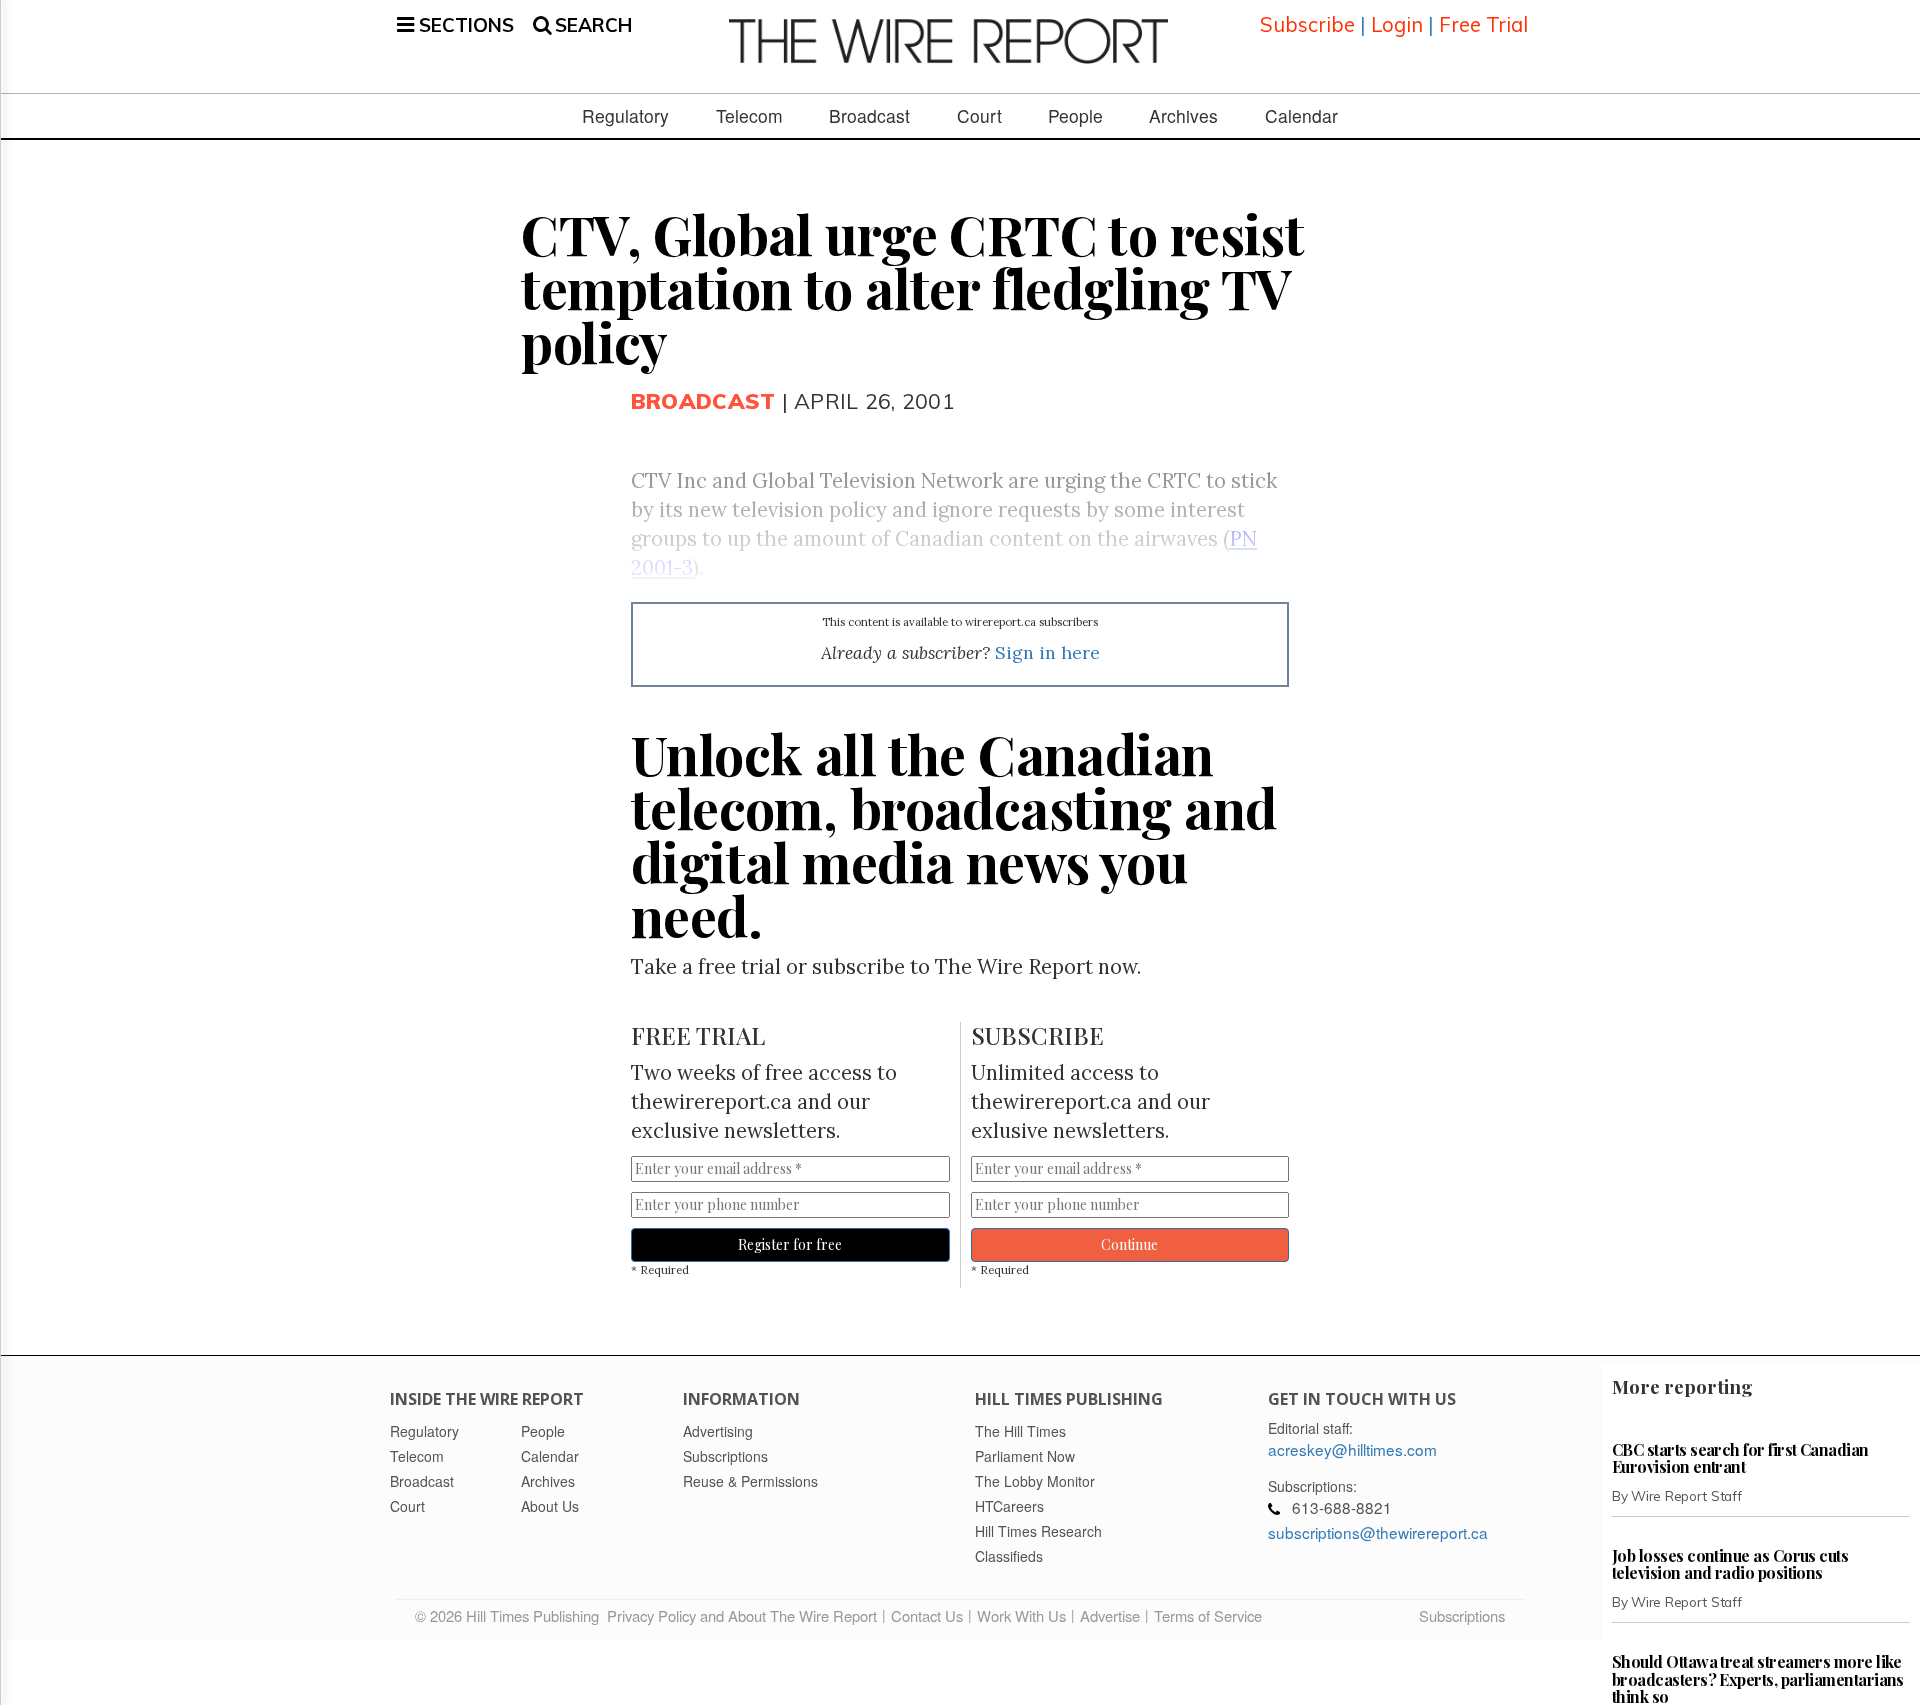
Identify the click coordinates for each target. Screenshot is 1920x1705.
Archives (1183, 116)
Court (979, 116)
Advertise (1110, 1615)
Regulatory (625, 116)
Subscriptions (1462, 1615)
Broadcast (869, 116)
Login (1397, 24)
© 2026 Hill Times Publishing (511, 1615)
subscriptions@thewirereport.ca (1378, 1532)
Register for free (790, 1244)
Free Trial (1483, 24)
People (1075, 116)
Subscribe (1307, 24)
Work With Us (1021, 1615)
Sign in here (1047, 652)
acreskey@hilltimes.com (1352, 1449)
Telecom (749, 116)
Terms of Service (1208, 1615)
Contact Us (927, 1615)
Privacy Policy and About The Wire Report (742, 1615)
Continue (1129, 1244)
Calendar (1301, 116)
